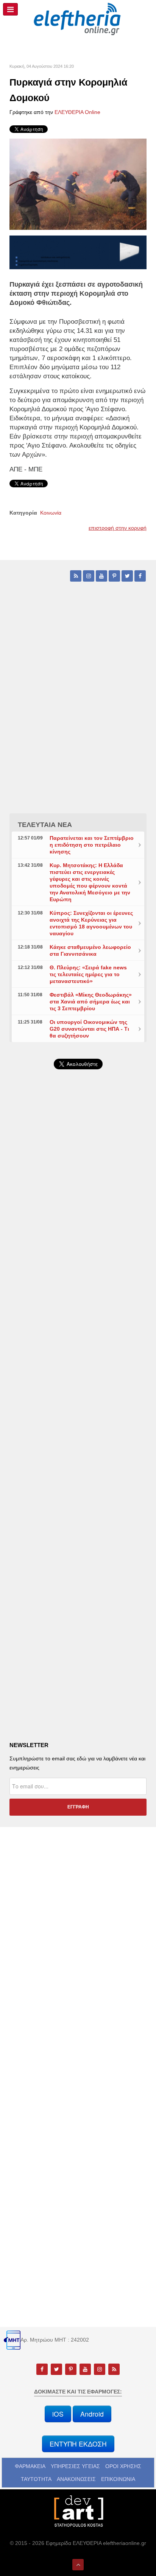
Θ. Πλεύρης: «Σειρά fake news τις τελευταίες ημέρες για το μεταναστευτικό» (88, 974)
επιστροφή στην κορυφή (118, 528)
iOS (58, 2414)
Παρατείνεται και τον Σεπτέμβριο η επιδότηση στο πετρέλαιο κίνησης (92, 845)
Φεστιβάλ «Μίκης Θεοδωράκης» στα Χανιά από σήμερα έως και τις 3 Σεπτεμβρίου (91, 1002)
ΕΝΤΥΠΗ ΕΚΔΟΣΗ (78, 2444)
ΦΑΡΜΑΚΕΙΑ (30, 2466)
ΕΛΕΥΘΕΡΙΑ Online (77, 112)
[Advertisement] (78, 1280)
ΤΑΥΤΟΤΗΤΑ (36, 2479)
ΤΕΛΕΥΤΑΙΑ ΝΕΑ (45, 825)
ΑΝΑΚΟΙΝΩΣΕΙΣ (76, 2479)
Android (92, 2414)
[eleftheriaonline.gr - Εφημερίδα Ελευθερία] (78, 19)
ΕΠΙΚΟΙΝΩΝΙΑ (118, 2479)
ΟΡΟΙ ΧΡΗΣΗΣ (123, 2466)
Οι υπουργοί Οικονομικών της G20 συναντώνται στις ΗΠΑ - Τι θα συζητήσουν (89, 1029)
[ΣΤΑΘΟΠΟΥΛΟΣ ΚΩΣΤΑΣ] (78, 2510)
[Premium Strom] (78, 252)
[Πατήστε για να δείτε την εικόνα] (78, 184)
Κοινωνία (51, 513)
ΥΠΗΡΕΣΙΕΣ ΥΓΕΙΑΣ (75, 2466)
